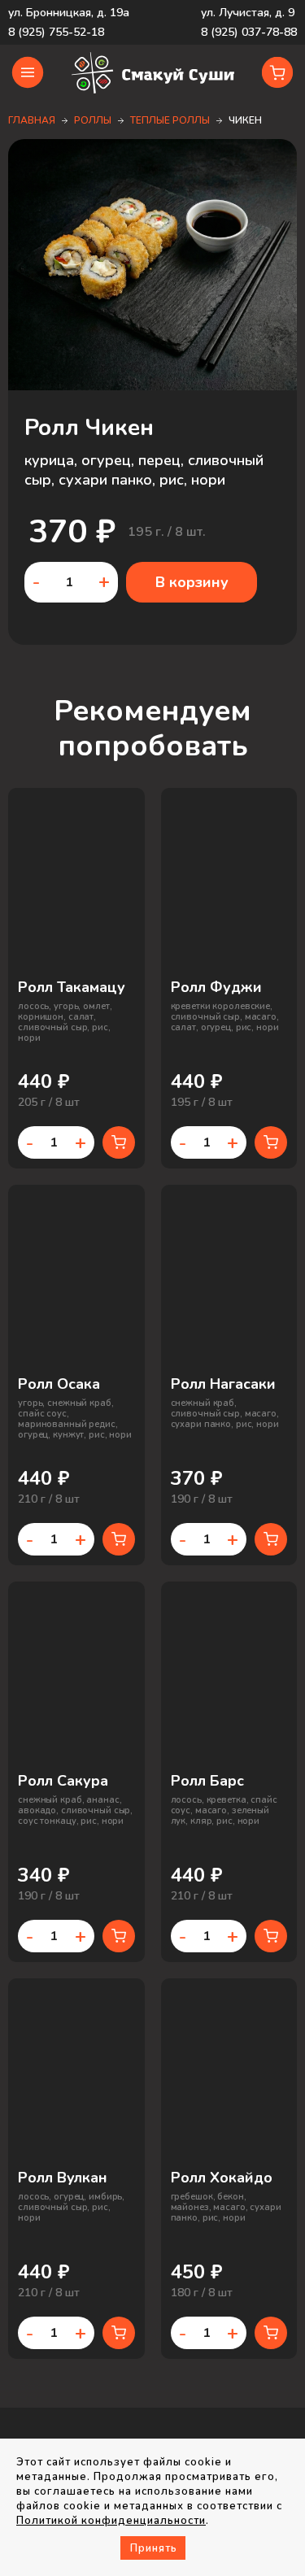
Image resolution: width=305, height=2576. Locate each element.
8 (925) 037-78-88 (249, 32)
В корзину (192, 582)
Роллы (93, 120)
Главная (32, 120)
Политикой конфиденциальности (111, 2521)
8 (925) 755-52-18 (56, 32)
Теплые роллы (170, 120)
